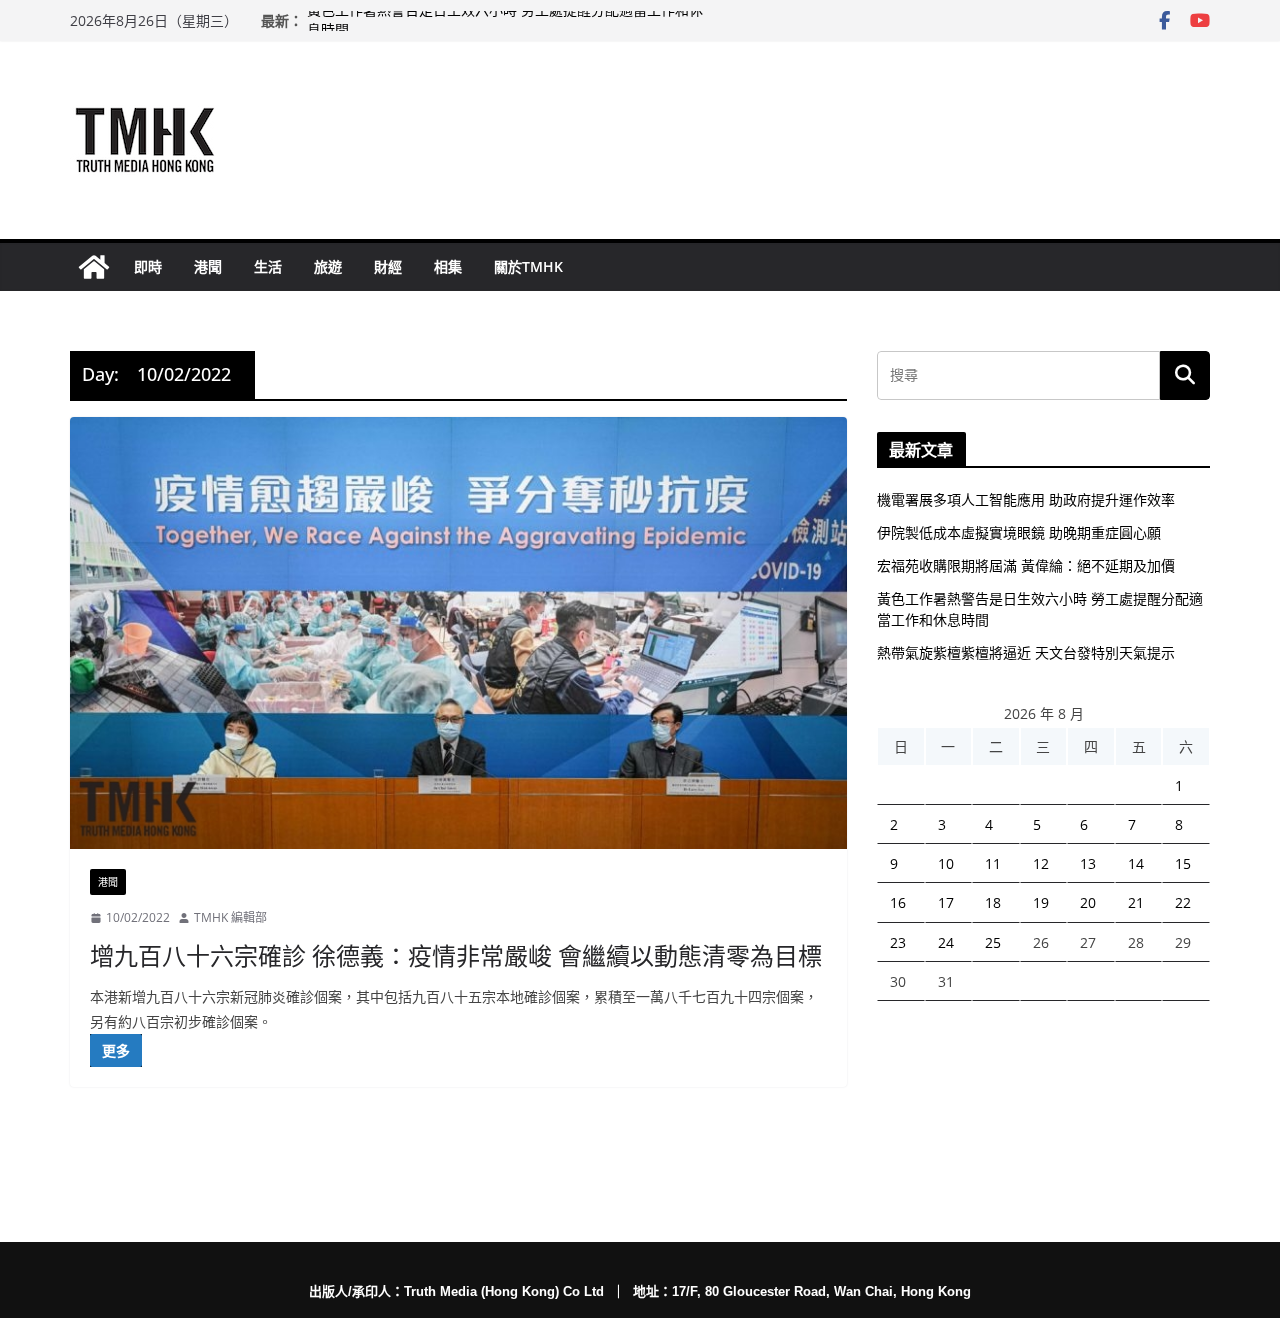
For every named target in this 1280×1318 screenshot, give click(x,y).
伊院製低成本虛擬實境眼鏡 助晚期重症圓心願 (1019, 532)
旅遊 (328, 266)
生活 (268, 266)
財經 (388, 266)
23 (898, 942)
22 (1183, 902)
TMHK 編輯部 (230, 917)
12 (1041, 863)
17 (946, 902)
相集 (448, 266)
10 (946, 863)
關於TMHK (528, 266)
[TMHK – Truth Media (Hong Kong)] (94, 267)
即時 (148, 266)
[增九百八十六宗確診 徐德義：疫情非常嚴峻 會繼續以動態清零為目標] (458, 633)
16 (898, 902)
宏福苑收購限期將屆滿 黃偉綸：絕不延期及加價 (1026, 565)
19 (1041, 902)
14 (1136, 863)
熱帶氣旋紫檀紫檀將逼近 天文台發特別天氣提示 (1026, 652)
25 (993, 942)
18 (993, 902)
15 (1183, 863)
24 (946, 942)
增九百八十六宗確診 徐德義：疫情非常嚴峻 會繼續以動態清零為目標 (456, 955)
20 (1088, 902)
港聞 (208, 266)
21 (1136, 902)
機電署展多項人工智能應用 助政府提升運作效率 (1026, 499)
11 (993, 863)
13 (1088, 863)
